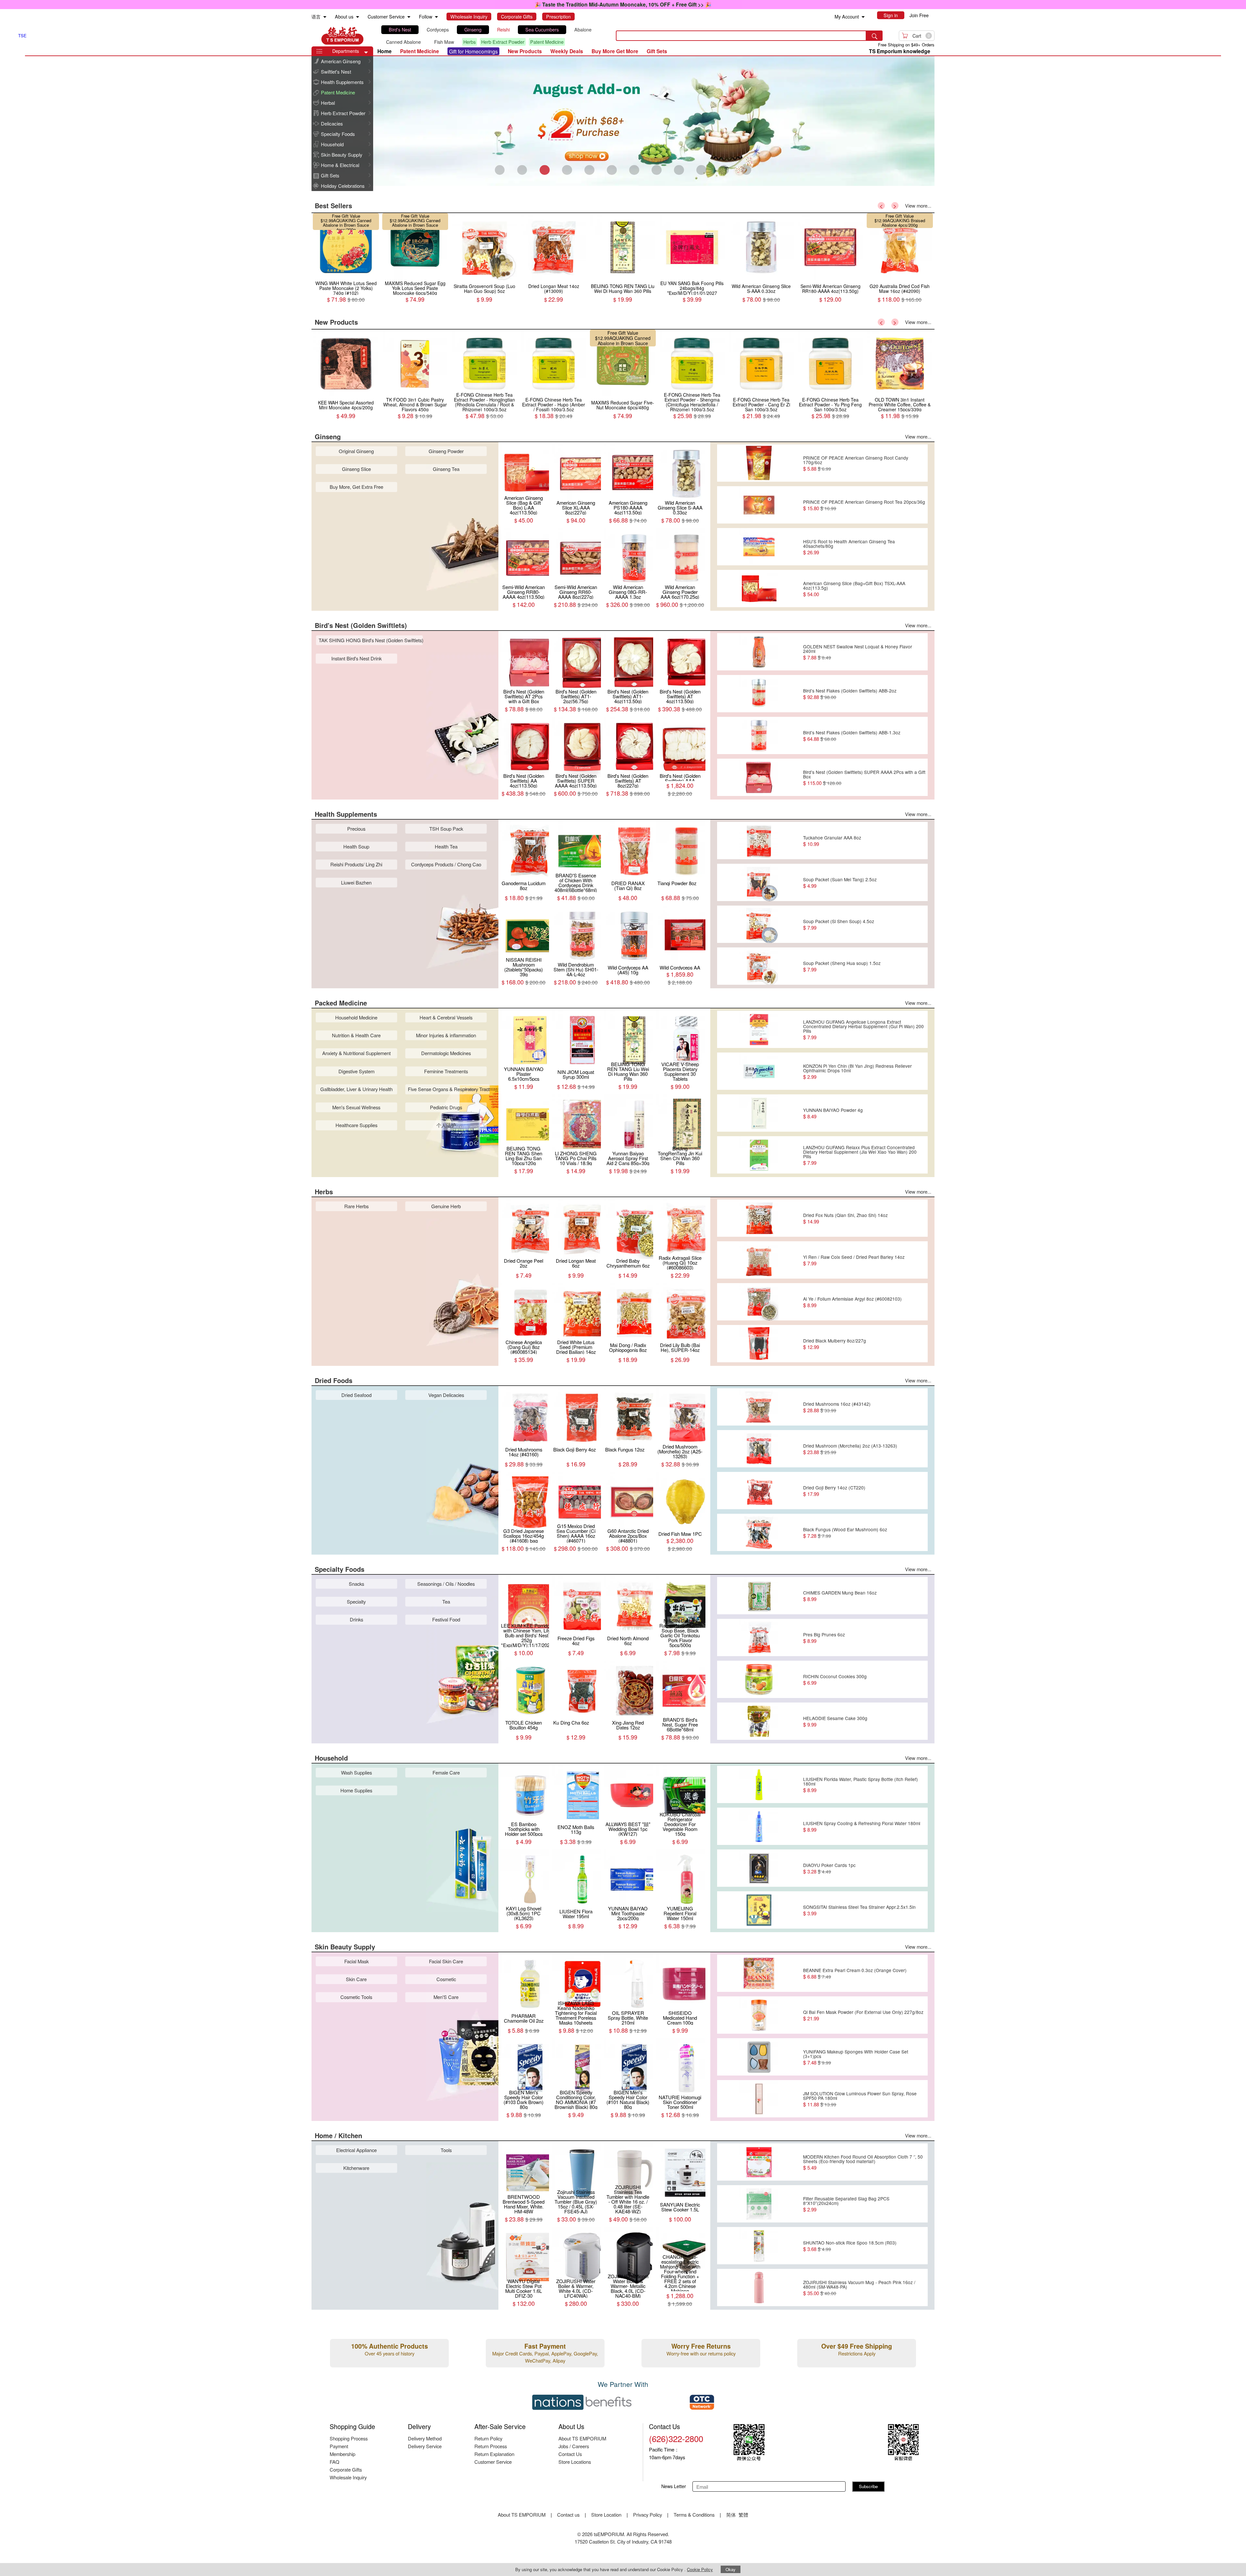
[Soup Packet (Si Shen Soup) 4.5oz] (759, 924)
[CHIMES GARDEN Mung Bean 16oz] (759, 1596)
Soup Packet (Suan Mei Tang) (347, 218)
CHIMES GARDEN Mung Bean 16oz (840, 1596)
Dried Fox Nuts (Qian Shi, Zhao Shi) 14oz (845, 1218)
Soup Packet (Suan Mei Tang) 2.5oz (840, 883)
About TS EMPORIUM (582, 2438)
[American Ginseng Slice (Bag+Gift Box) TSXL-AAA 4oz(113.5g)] (759, 589)
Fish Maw (444, 42)
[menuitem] (325, 17)
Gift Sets (330, 175)
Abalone (583, 30)
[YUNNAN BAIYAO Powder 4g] (759, 1113)
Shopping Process (349, 2438)
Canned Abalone (403, 42)
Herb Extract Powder (503, 42)
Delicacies (332, 123)
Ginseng (473, 30)
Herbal (328, 103)
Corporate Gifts (346, 2469)
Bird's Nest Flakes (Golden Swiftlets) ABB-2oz (850, 694)
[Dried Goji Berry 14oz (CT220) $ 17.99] (830, 279)
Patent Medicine (547, 42)
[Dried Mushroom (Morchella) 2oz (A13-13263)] (759, 1449)
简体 (731, 2515)
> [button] (895, 206)
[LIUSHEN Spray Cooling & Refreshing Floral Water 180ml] (759, 1826)
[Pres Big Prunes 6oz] (759, 1638)
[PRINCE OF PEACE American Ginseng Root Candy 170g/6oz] (759, 463)
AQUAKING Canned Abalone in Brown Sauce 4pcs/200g (555, 343)
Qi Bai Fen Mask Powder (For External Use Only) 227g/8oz (863, 2015)
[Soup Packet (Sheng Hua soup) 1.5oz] (759, 966)
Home (385, 51)
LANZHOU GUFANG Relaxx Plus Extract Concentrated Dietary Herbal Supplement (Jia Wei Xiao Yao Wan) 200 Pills (860, 1155)
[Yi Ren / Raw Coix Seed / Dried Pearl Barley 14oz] (759, 1260)
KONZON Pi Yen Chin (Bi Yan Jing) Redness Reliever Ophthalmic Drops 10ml (857, 1071)
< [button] (881, 206)
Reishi (503, 30)
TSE (342, 36)
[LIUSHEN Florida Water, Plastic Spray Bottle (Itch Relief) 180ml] (759, 1785)
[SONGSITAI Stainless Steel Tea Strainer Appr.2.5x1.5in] (759, 1910)
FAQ (335, 2462)
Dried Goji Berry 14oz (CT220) (834, 1491)
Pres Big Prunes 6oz (824, 1638)
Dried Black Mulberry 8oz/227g (835, 1344)
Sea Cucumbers (542, 30)
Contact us (568, 2515)
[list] (493, 36)
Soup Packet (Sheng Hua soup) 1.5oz (842, 966)
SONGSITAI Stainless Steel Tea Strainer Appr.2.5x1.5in (859, 1910)
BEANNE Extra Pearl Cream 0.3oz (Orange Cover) (855, 1973)
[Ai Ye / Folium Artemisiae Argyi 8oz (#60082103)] (759, 1302)
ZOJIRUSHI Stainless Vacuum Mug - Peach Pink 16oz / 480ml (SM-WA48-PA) (859, 2288)
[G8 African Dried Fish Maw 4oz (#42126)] (415, 279)
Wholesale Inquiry (348, 2477)
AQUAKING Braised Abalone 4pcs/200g (557, 223)
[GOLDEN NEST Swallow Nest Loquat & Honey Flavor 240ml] (759, 652)
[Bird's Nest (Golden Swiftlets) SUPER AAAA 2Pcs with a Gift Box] (759, 777)
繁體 (743, 2515)
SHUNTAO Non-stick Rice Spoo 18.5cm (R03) (850, 2246)
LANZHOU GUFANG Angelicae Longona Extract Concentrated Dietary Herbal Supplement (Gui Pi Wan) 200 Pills (863, 1029)
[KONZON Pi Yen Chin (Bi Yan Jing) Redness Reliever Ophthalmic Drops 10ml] (759, 1071)
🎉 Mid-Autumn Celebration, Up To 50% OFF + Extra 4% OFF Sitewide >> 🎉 (623, 4)
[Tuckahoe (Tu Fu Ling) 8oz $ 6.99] (692, 279)
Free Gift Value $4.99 (341, 216)
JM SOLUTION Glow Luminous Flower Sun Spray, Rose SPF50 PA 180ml (860, 2099)
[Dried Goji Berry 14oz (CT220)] (759, 1491)
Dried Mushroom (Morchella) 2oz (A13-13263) (850, 1449)
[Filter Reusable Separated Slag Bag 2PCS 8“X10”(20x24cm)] (759, 2204)
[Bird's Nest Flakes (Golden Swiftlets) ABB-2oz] (759, 694)
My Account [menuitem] (847, 17)
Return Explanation (494, 2454)
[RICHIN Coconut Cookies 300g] (759, 1679)
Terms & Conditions (694, 2515)
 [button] (370, 61)
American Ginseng (341, 61)
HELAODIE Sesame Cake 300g (835, 1721)
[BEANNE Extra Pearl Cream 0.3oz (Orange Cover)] (759, 1973)
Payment (339, 2446)
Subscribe (868, 2486)
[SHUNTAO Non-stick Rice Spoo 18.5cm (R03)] (759, 2246)
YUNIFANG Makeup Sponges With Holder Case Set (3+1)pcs (856, 2057)
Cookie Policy (700, 2569)
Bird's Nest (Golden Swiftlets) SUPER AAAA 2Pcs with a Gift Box (864, 777)
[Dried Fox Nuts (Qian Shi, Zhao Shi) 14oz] (759, 1218)
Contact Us (570, 2454)
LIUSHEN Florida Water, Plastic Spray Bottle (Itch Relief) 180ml (861, 1785)
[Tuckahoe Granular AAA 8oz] (759, 841)
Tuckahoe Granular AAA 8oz (832, 841)
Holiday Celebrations (343, 186)
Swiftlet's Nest (336, 72)
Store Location (606, 2515)
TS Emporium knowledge (900, 51)
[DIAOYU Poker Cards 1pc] (759, 1868)
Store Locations (575, 2462)
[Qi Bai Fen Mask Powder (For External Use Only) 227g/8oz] (759, 2015)
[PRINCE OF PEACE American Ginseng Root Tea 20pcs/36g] (759, 505)
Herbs (470, 42)
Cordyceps (438, 30)
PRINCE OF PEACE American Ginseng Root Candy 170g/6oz (856, 463)
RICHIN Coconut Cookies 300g (835, 1679)
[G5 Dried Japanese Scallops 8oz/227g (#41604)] (484, 279)
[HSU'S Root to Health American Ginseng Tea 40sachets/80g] (759, 547)
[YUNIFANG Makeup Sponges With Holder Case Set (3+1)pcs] (759, 2057)
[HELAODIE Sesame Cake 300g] (759, 1721)
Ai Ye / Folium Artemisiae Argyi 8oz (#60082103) (852, 1302)
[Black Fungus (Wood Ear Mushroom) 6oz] (759, 1533)
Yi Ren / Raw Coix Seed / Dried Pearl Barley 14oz (854, 1260)
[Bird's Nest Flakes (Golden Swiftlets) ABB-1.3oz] (759, 736)
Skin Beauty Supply (342, 155)
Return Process (491, 2446)
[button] (366, 53)
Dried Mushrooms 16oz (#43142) (837, 1407)
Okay (731, 2569)
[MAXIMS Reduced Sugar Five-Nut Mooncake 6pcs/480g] (554, 396)
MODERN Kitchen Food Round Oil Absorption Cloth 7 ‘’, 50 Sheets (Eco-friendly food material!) (863, 2162)
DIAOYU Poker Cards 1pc (829, 1868)
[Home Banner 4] (623, 121)
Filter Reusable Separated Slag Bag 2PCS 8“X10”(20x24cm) (846, 2204)
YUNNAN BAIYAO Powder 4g (833, 1113)
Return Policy (488, 2438)
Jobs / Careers (574, 2446)
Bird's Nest (400, 30)
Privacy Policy (647, 2515)
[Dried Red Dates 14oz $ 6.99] (623, 279)
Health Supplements (342, 82)
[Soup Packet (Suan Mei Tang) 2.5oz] (759, 883)
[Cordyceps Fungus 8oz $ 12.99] (761, 279)
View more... (918, 205)
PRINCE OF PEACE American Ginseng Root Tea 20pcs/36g (864, 505)
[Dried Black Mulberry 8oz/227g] (759, 1344)
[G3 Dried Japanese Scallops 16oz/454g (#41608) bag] (554, 278)
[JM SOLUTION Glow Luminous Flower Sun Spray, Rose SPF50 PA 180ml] (759, 2099)
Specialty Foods (338, 134)
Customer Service (493, 2462)
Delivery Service (425, 2446)
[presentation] (623, 121)
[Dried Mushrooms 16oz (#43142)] (759, 1407)
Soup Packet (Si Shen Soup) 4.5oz (839, 924)
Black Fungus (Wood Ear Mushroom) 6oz (845, 1533)
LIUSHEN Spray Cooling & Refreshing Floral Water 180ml (862, 1826)
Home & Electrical (340, 165)
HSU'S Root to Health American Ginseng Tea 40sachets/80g (849, 547)
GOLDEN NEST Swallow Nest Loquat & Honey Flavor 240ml (858, 652)
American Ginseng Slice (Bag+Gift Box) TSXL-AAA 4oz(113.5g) (854, 589)
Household (332, 144)
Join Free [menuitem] (919, 15)
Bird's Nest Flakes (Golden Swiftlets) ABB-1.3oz (852, 736)
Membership (342, 2454)
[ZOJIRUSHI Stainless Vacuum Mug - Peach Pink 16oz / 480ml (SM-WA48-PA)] (759, 2288)
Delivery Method (425, 2438)
